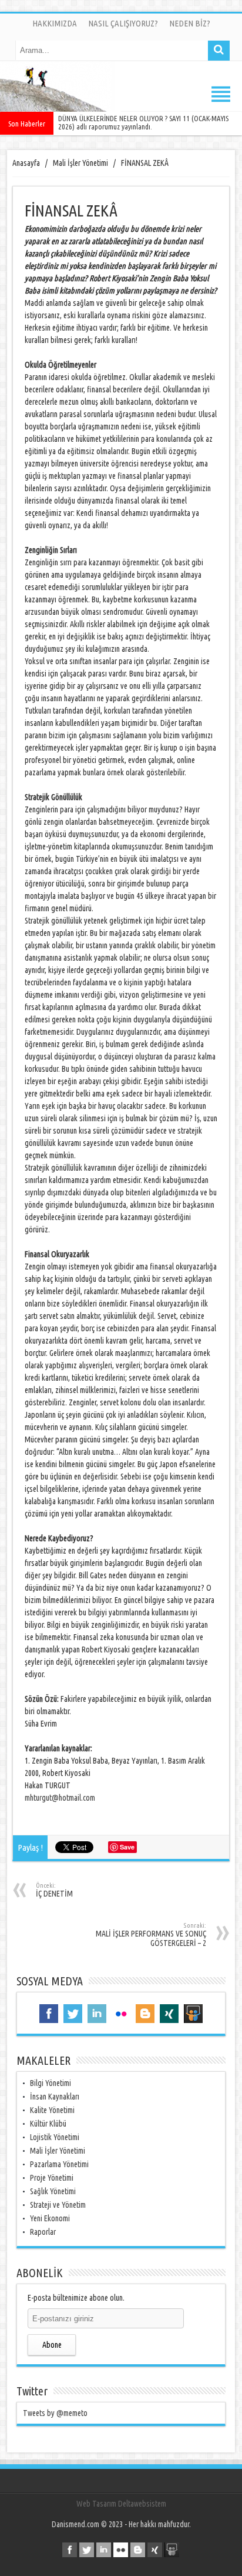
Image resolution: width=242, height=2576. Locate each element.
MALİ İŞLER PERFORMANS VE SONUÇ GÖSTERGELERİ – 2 (151, 1935)
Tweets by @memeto (55, 2413)
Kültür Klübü (48, 2124)
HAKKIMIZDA (55, 23)
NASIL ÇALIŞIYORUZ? (123, 23)
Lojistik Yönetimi (55, 2137)
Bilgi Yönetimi (51, 2083)
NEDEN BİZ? (190, 23)
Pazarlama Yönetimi (59, 2164)
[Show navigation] (121, 94)
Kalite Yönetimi (52, 2110)
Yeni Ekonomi (50, 2218)
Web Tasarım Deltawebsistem (121, 2504)
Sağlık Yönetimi (53, 2191)
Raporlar (43, 2232)
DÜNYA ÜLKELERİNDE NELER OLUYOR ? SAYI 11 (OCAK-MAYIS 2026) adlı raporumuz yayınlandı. (143, 122)
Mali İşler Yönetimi (58, 2151)
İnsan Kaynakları (55, 2097)
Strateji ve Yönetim (58, 2205)
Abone (52, 2345)
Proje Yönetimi (52, 2178)
